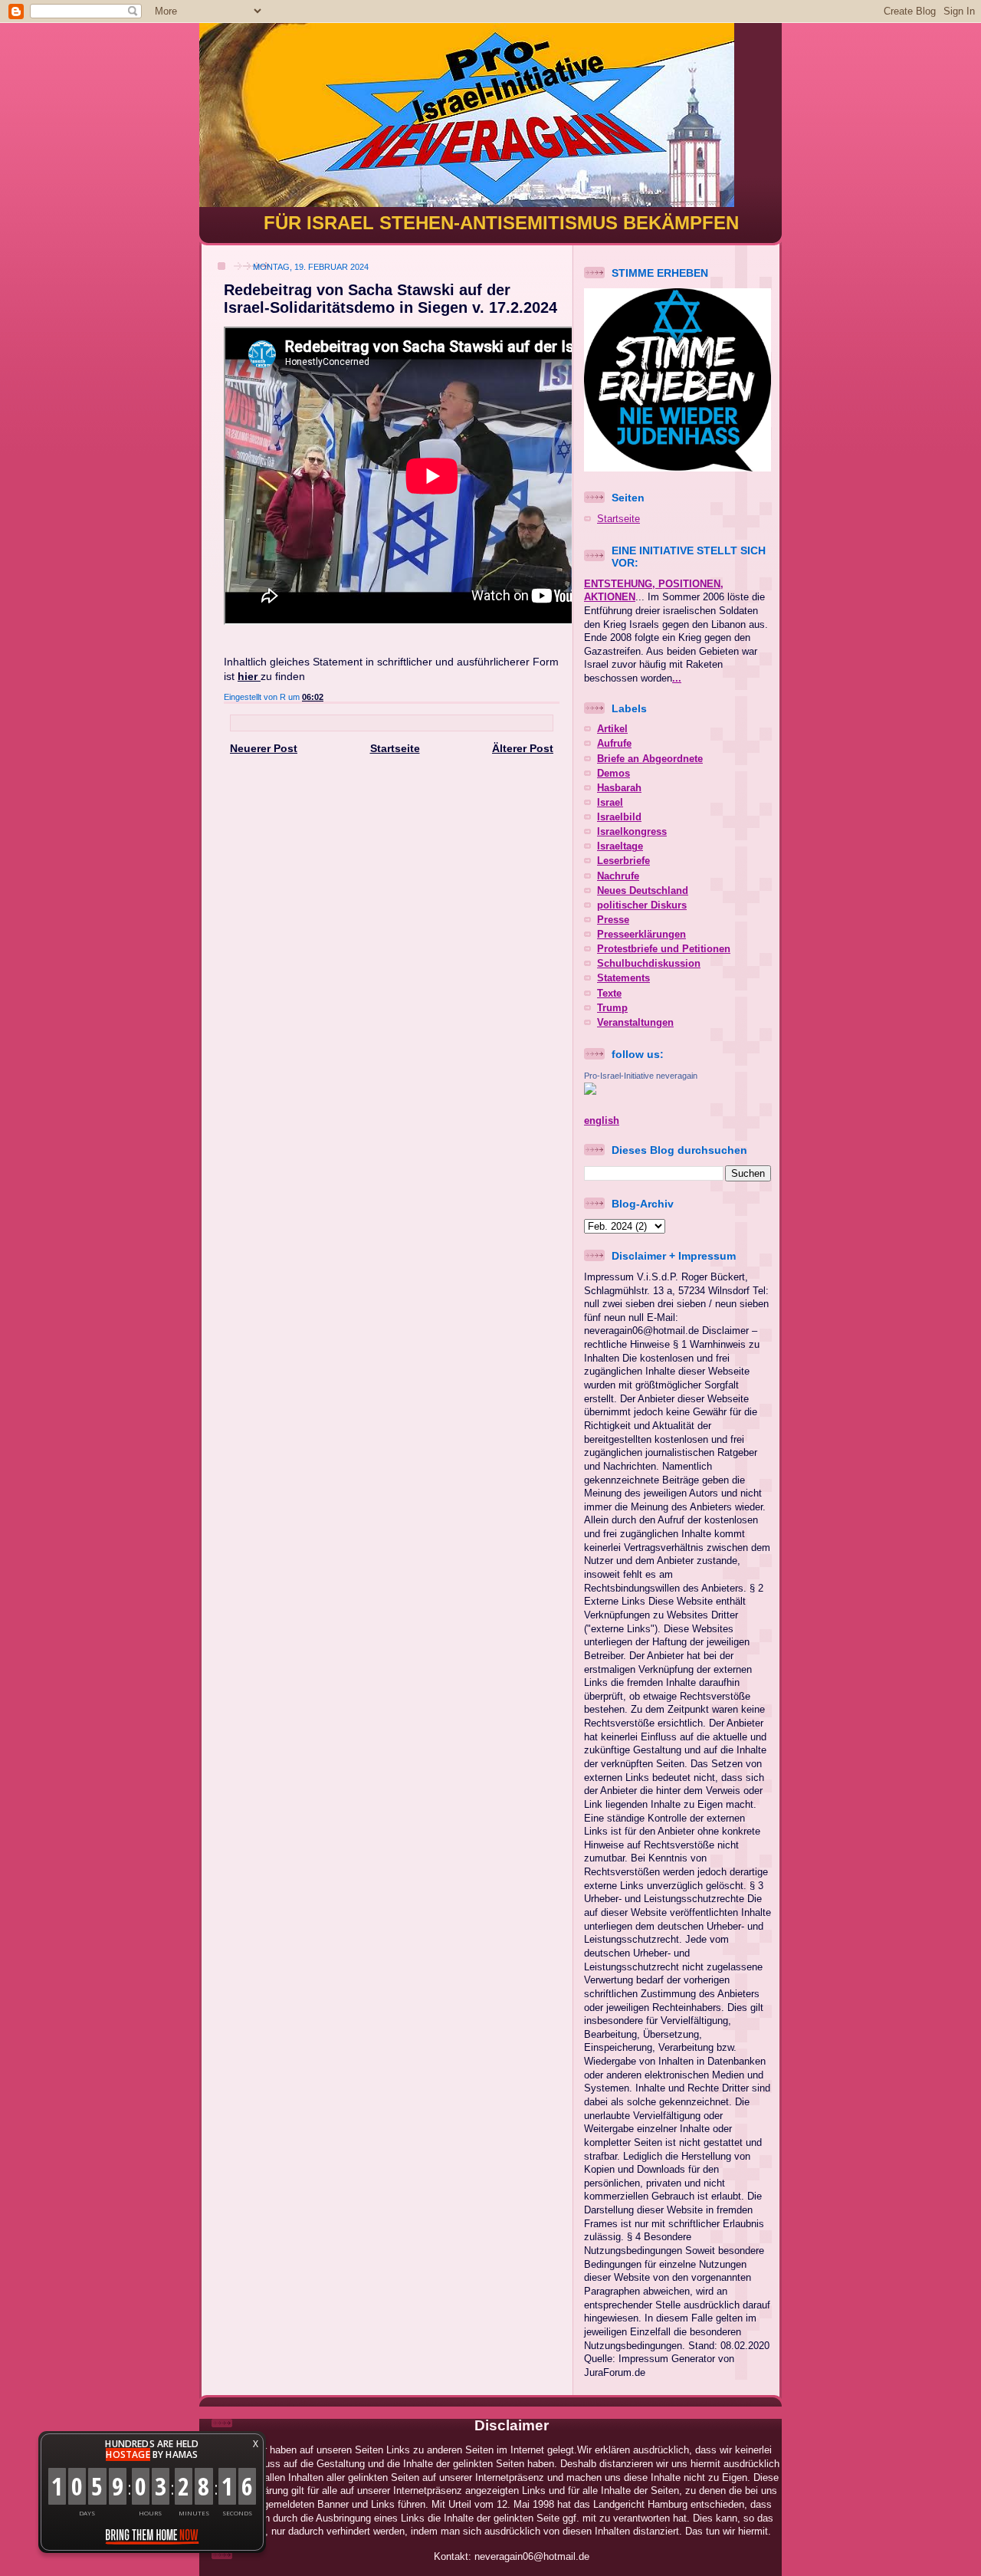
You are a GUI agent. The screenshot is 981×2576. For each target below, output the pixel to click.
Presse (613, 920)
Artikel (612, 729)
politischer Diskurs (642, 905)
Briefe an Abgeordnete (650, 759)
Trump (612, 1008)
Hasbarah (619, 788)
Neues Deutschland (643, 891)
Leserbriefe (623, 861)
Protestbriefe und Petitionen (664, 949)
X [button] (256, 2444)
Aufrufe (614, 744)
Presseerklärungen (641, 935)
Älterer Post (523, 748)
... (677, 678)
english (602, 1121)
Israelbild (619, 817)
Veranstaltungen (635, 1023)
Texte (609, 994)
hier (249, 676)
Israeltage (620, 846)
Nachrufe (618, 876)
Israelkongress (632, 832)
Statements (623, 978)
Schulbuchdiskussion (649, 964)
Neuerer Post (264, 748)
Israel (610, 803)
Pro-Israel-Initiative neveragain (641, 1076)
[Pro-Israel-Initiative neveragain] (590, 1092)
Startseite (395, 748)
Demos (614, 774)
